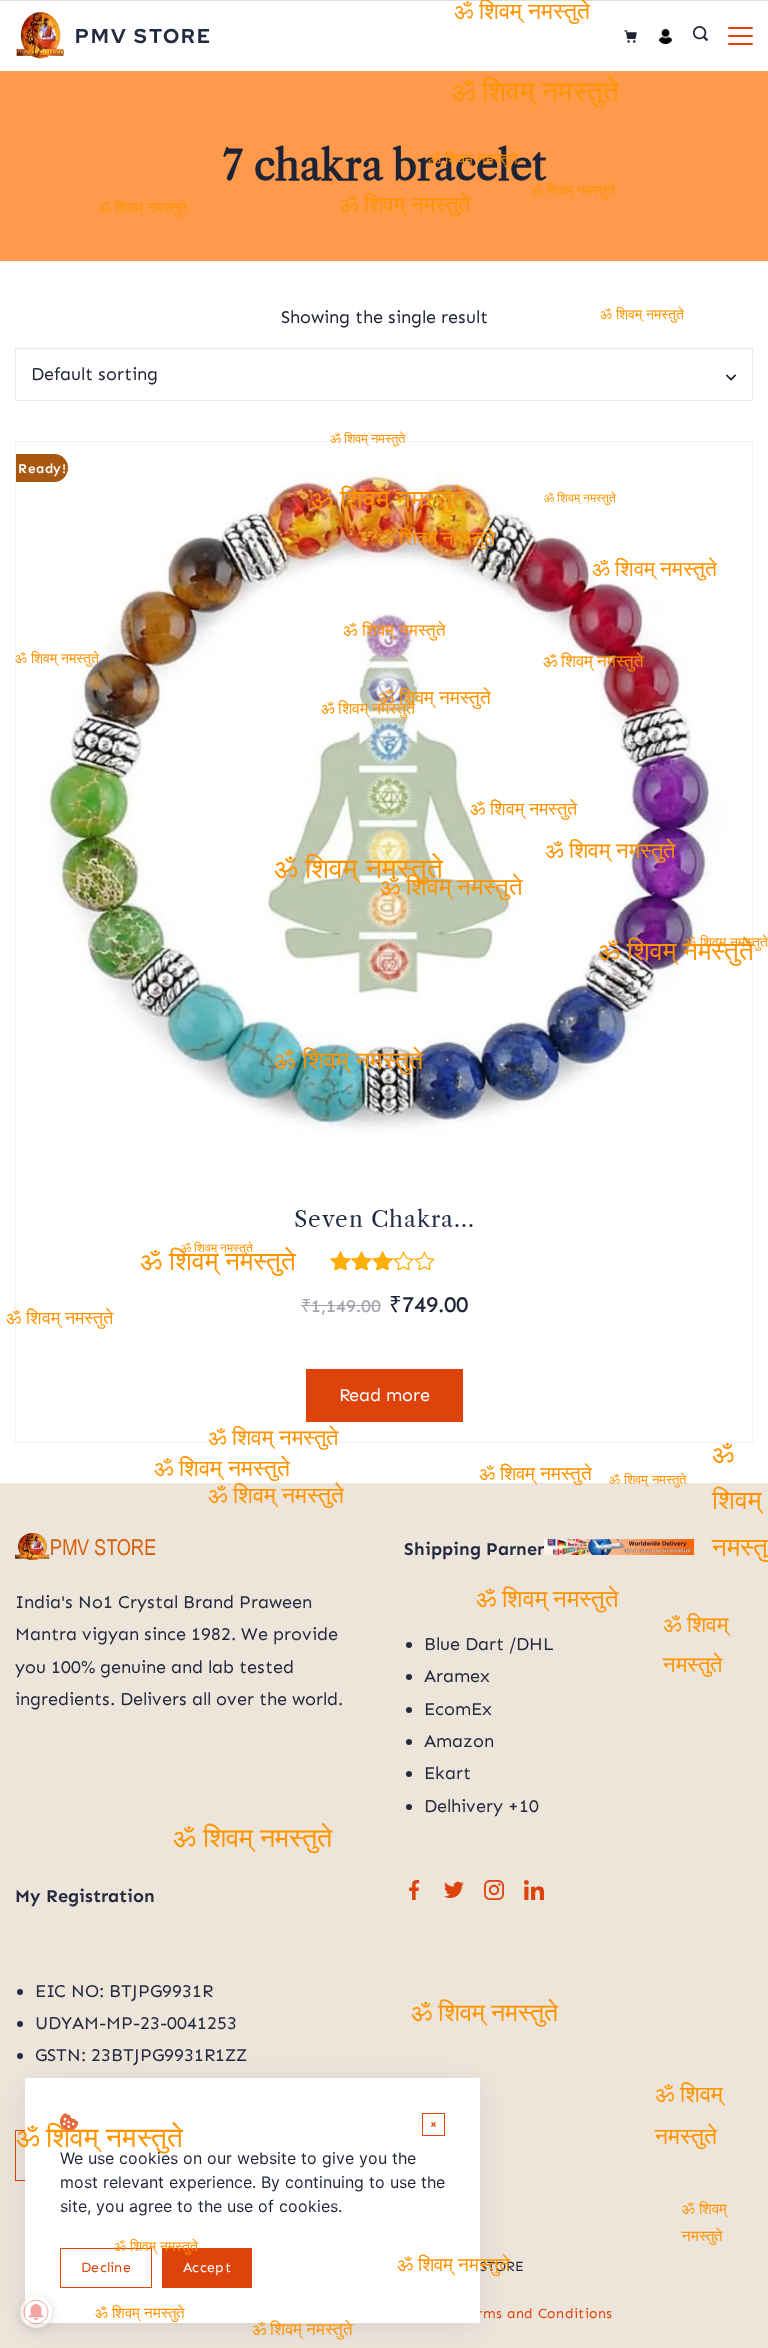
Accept (207, 2267)
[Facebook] (414, 1890)
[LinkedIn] (534, 1890)
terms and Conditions (538, 2313)
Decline (106, 2267)
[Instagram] (494, 1890)
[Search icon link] (700, 36)
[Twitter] (454, 1890)
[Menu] (740, 36)
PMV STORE (143, 36)
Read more (384, 1395)
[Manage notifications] (36, 2312)
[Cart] (630, 36)
